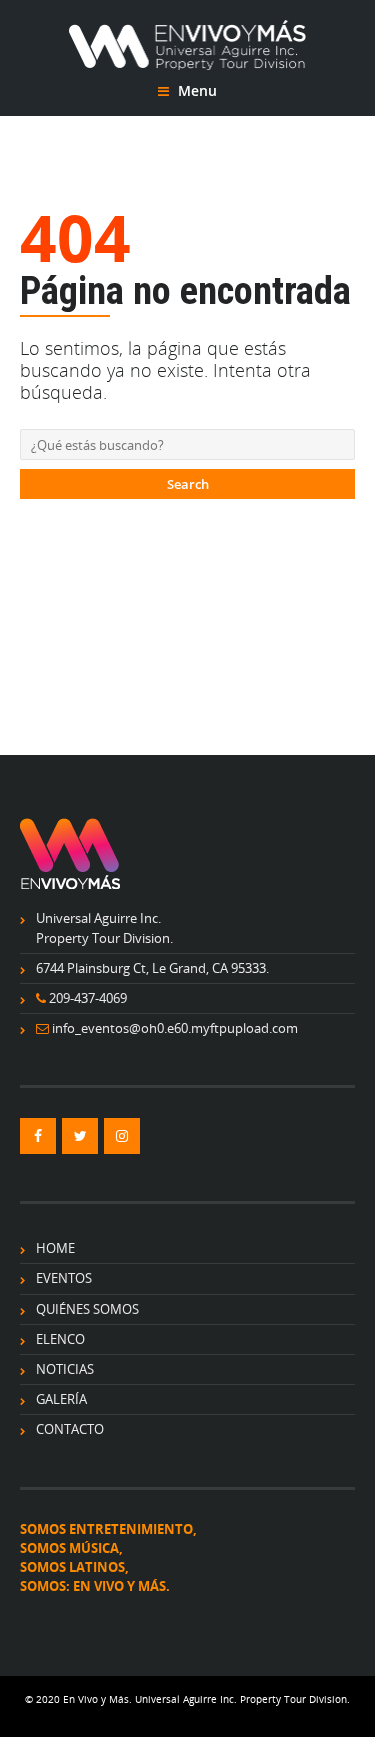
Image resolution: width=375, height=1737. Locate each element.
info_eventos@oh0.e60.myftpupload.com (175, 1028)
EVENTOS (64, 1278)
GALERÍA (61, 1399)
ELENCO (60, 1339)
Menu (195, 90)
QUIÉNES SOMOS (87, 1309)
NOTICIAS (65, 1369)
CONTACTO (70, 1429)
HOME (55, 1248)
